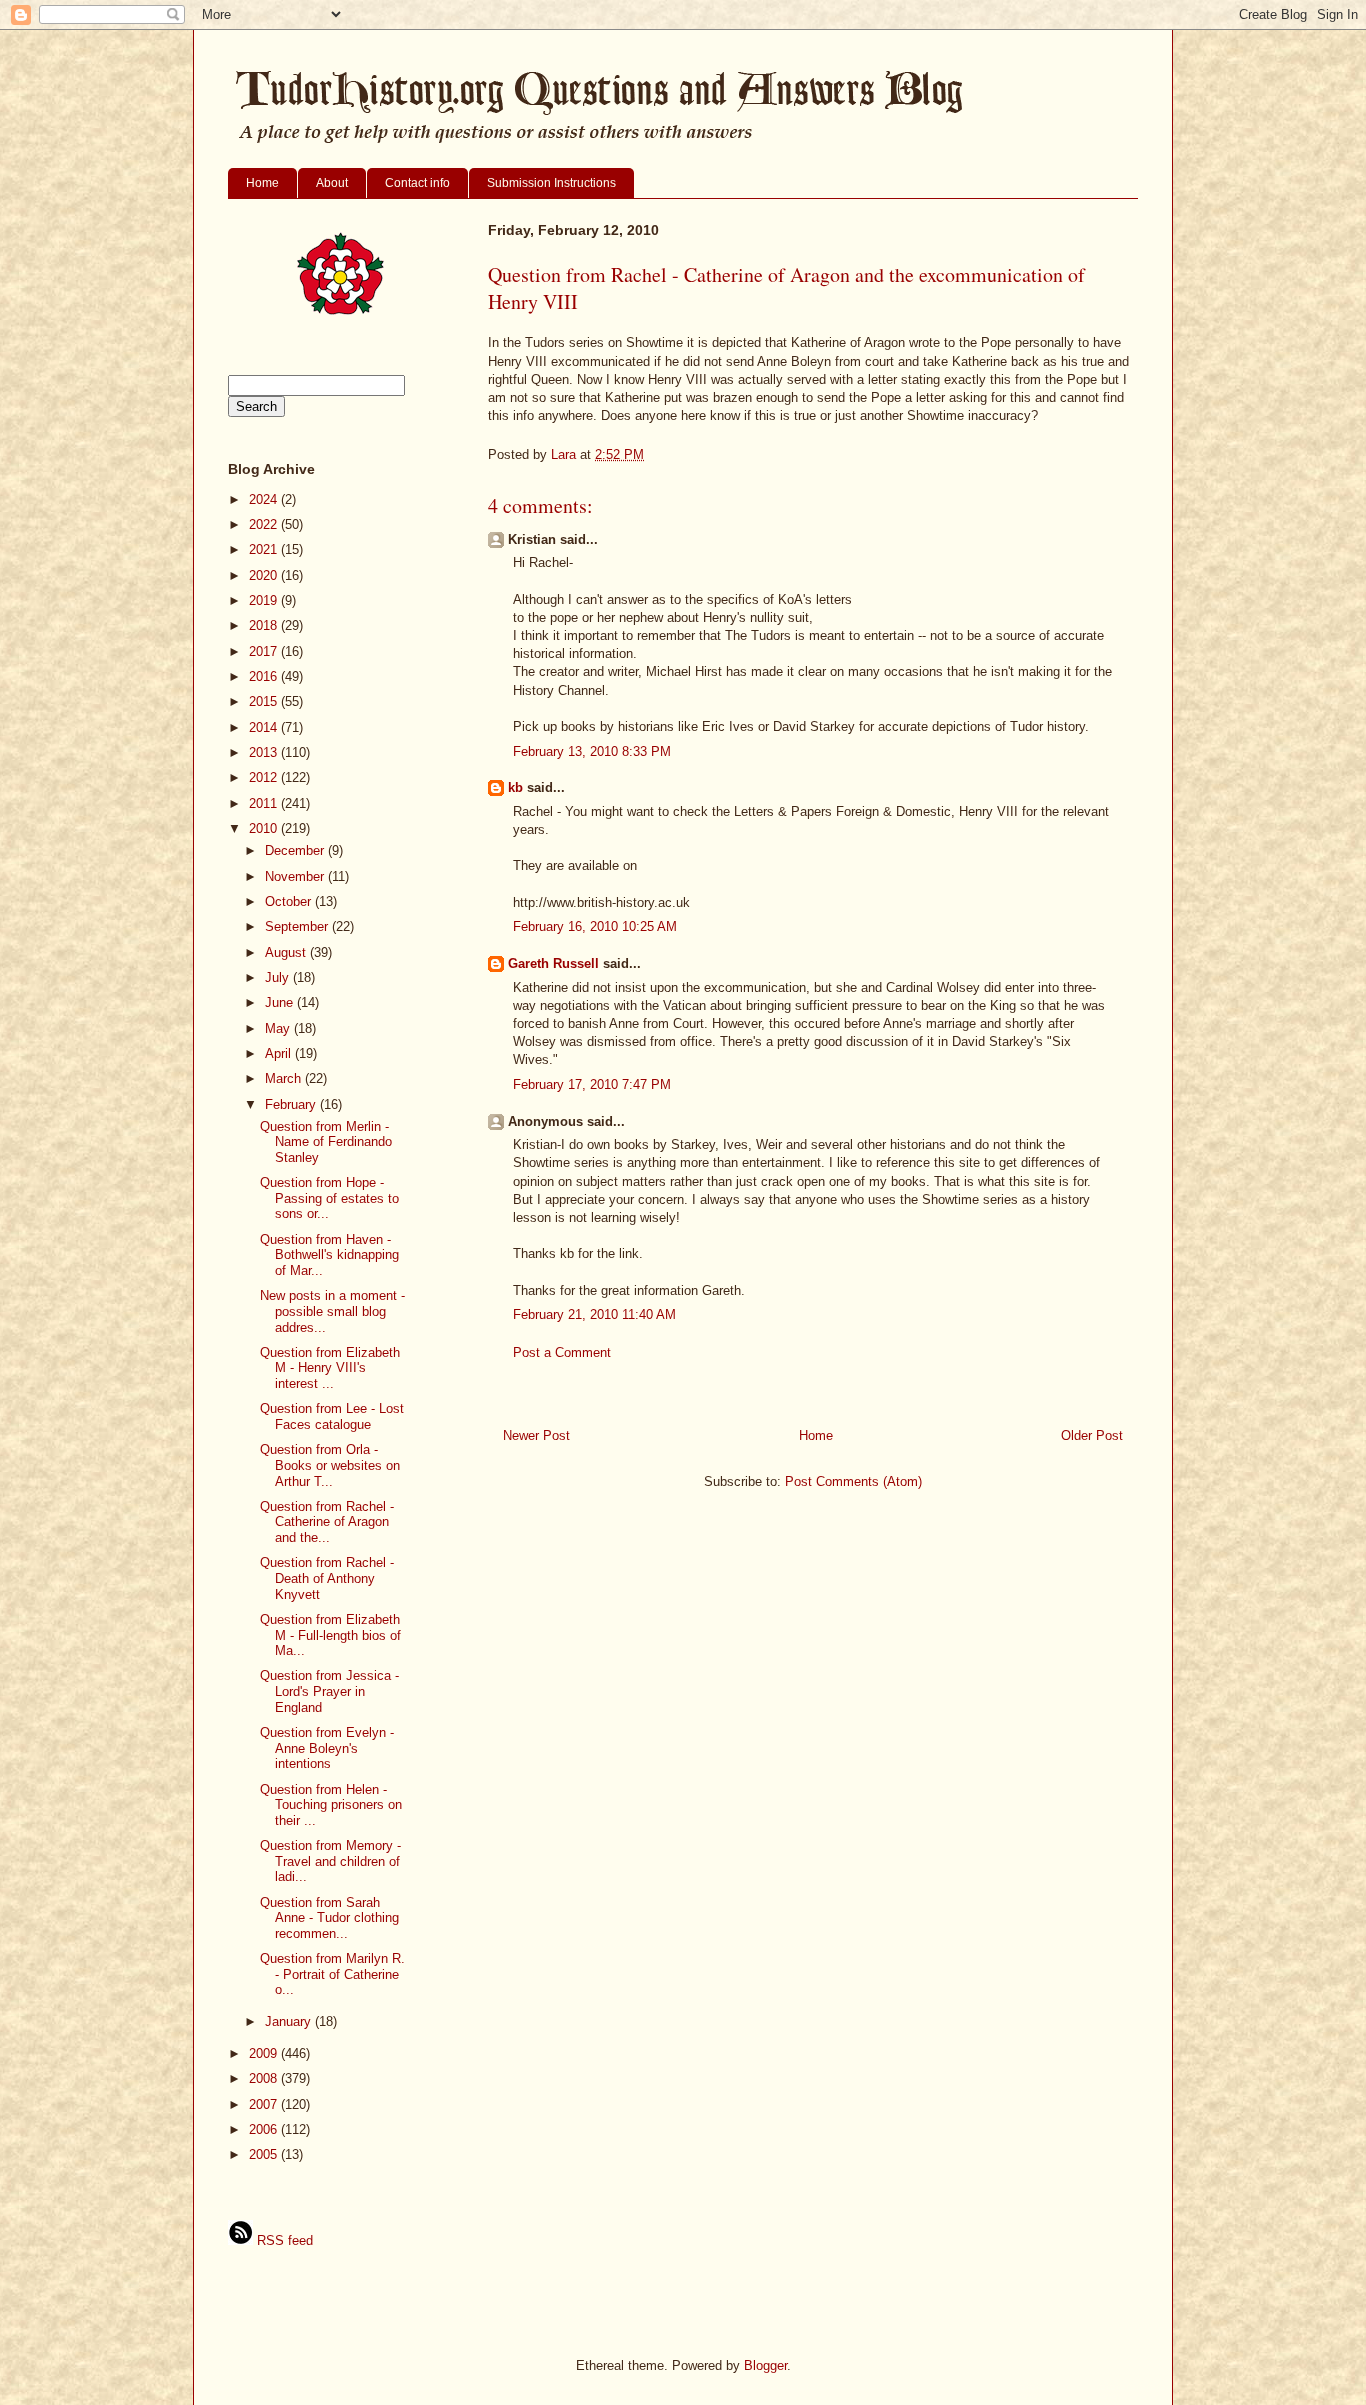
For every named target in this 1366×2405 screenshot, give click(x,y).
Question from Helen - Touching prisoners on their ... (331, 1805)
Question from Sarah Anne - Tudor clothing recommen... (329, 1918)
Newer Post (536, 1435)
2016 (265, 676)
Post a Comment (562, 1352)
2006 (265, 2129)
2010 (265, 828)
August (287, 952)
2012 (265, 777)
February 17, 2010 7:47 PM (592, 1084)
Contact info (417, 183)
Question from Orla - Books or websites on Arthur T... (330, 1465)
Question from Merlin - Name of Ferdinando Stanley (326, 1142)
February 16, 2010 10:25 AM (595, 926)
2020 (265, 575)
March (285, 1078)
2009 (265, 2053)
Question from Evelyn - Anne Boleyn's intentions (327, 1748)
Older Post (1092, 1435)
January (290, 2021)
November (296, 876)
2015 (265, 701)
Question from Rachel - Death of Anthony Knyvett (327, 1578)
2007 (265, 2104)
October (290, 901)
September (298, 926)
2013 (265, 752)
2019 (265, 600)
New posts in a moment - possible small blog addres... (332, 1311)
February (292, 1104)
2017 (265, 651)
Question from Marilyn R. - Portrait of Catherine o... (332, 1974)
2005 (265, 2154)
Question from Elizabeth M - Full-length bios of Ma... (330, 1635)
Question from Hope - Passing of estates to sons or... (329, 1198)
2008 (265, 2078)
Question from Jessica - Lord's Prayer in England (329, 1691)
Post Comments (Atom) (853, 1481)
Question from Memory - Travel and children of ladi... (330, 1861)
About (332, 183)
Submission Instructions (551, 183)
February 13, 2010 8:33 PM (592, 751)
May (279, 1028)
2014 (265, 727)
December (296, 850)
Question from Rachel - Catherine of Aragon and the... (327, 1522)
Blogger (765, 2365)
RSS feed (283, 2240)
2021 (265, 549)
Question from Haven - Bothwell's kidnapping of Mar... (329, 1255)
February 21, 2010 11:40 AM (594, 1314)
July (279, 977)
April (280, 1053)
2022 (265, 524)
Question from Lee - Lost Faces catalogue (332, 1416)
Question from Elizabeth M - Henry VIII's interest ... (330, 1368)
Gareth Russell (553, 963)
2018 (265, 625)
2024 (265, 499)
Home (262, 183)
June (281, 1002)
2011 (265, 803)
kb (515, 787)
